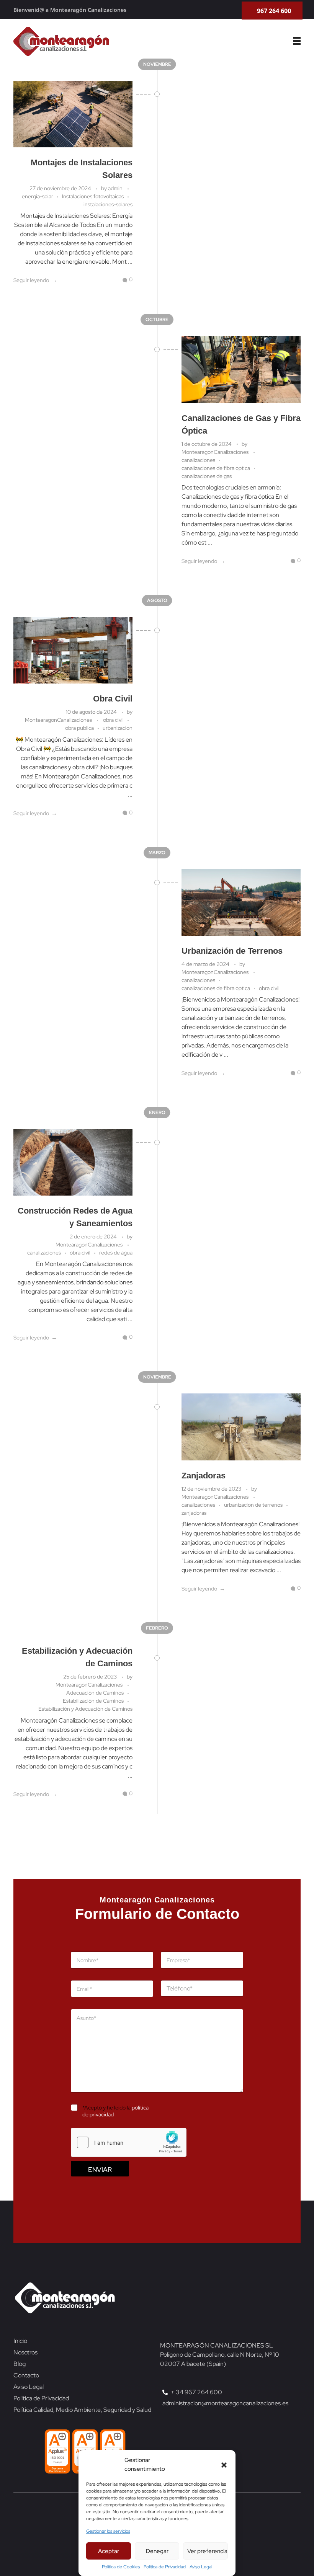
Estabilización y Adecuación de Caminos (85, 1709)
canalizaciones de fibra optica (216, 468)
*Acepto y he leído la (115, 2111)
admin (116, 188)
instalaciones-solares (108, 204)
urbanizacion (118, 728)
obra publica (79, 728)
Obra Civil (113, 699)
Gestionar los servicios (108, 2531)
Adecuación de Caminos (95, 1693)
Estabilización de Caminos (93, 1701)
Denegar (157, 2551)
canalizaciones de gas (207, 476)
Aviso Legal (201, 2567)
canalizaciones (198, 460)
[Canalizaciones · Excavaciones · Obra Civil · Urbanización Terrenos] (61, 41)
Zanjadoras (204, 1476)
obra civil (113, 720)
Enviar (100, 2169)
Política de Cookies (121, 2567)
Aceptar (109, 2551)
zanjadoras (194, 1513)
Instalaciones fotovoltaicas (93, 196)
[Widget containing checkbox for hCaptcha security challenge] (129, 2142)
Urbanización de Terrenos (232, 951)
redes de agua (116, 1253)
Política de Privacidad (165, 2567)
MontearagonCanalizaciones (216, 452)
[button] (224, 2465)
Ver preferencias (208, 2551)
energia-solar (38, 196)
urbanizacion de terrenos (253, 1505)
